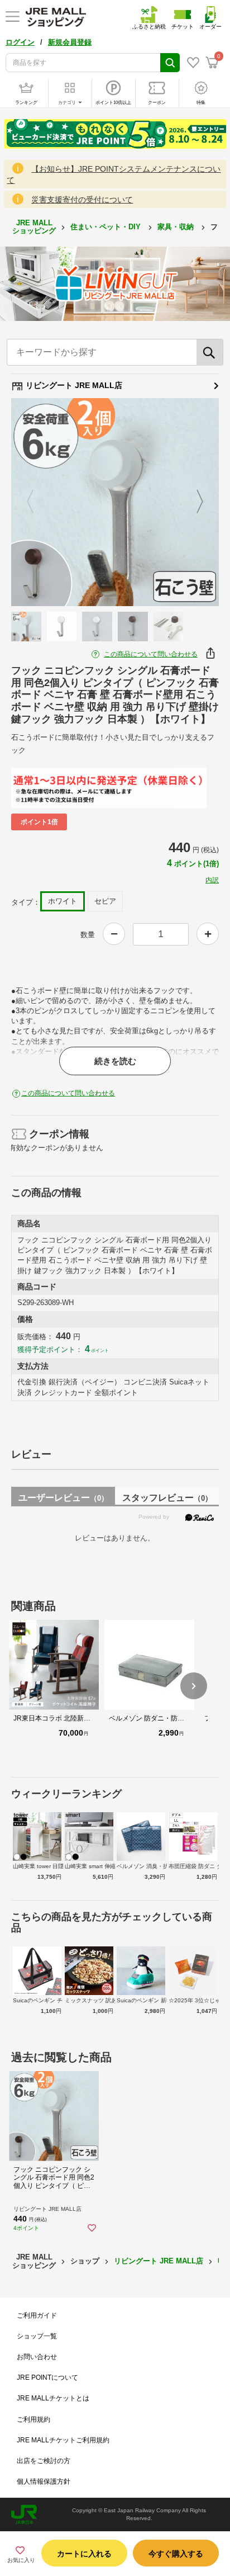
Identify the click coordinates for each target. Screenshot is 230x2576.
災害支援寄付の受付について (82, 200)
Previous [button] (37, 502)
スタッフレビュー (167, 1498)
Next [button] (193, 502)
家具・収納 (177, 227)
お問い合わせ (37, 2357)
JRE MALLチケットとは (53, 2398)
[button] (194, 1686)
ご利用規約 (33, 2419)
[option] (115, 502)
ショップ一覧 (37, 2336)
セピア (105, 901)
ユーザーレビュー (63, 1498)
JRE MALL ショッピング (34, 227)
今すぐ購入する (176, 2554)
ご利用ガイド (37, 2315)
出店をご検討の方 (44, 2461)
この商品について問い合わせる (151, 654)
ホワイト (63, 901)
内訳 (212, 880)
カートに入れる (84, 2554)
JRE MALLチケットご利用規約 (63, 2440)
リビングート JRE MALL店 (73, 385)
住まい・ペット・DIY (107, 227)
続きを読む (115, 1061)
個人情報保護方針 (44, 2482)
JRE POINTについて (47, 2378)
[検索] (210, 352)
